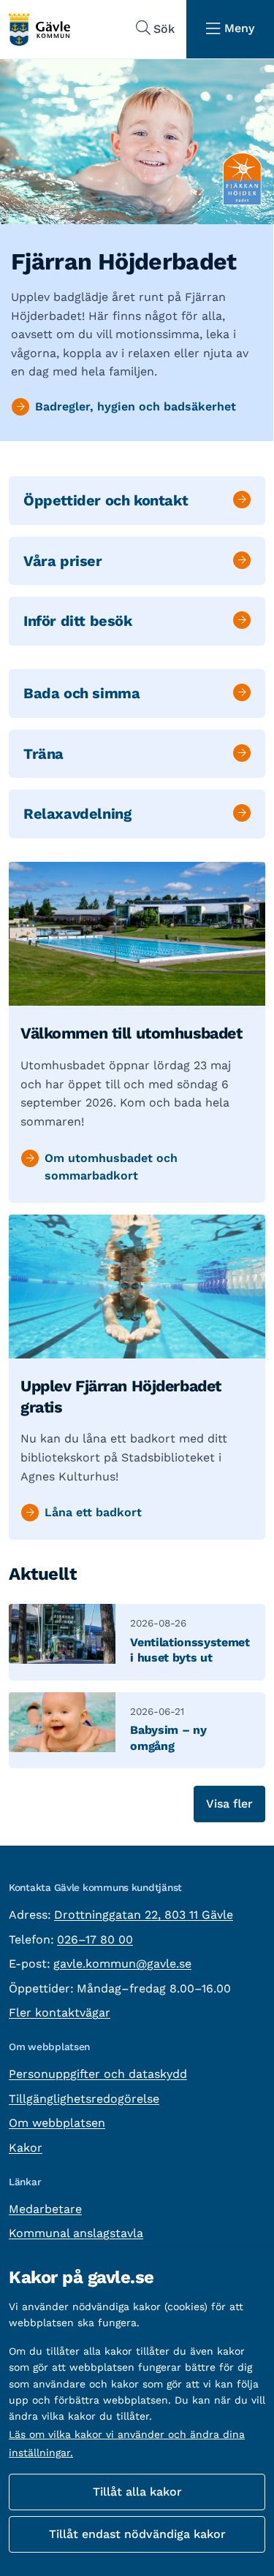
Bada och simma (81, 693)
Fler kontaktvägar (60, 2013)
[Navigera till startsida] (39, 30)
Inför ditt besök (78, 621)
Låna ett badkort (93, 1512)
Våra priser (63, 561)
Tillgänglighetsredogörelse (84, 2099)
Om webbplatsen (57, 2123)
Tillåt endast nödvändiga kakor (137, 2534)
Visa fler (229, 1804)
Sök (164, 29)
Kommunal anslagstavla (76, 2233)
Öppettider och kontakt (106, 500)
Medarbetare (45, 2209)
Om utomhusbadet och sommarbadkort (111, 1167)
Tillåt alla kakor (137, 2492)
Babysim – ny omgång (168, 1738)
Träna (43, 754)
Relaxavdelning (77, 814)
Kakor (26, 2148)
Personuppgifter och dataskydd (98, 2074)
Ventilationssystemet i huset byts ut (190, 1650)
